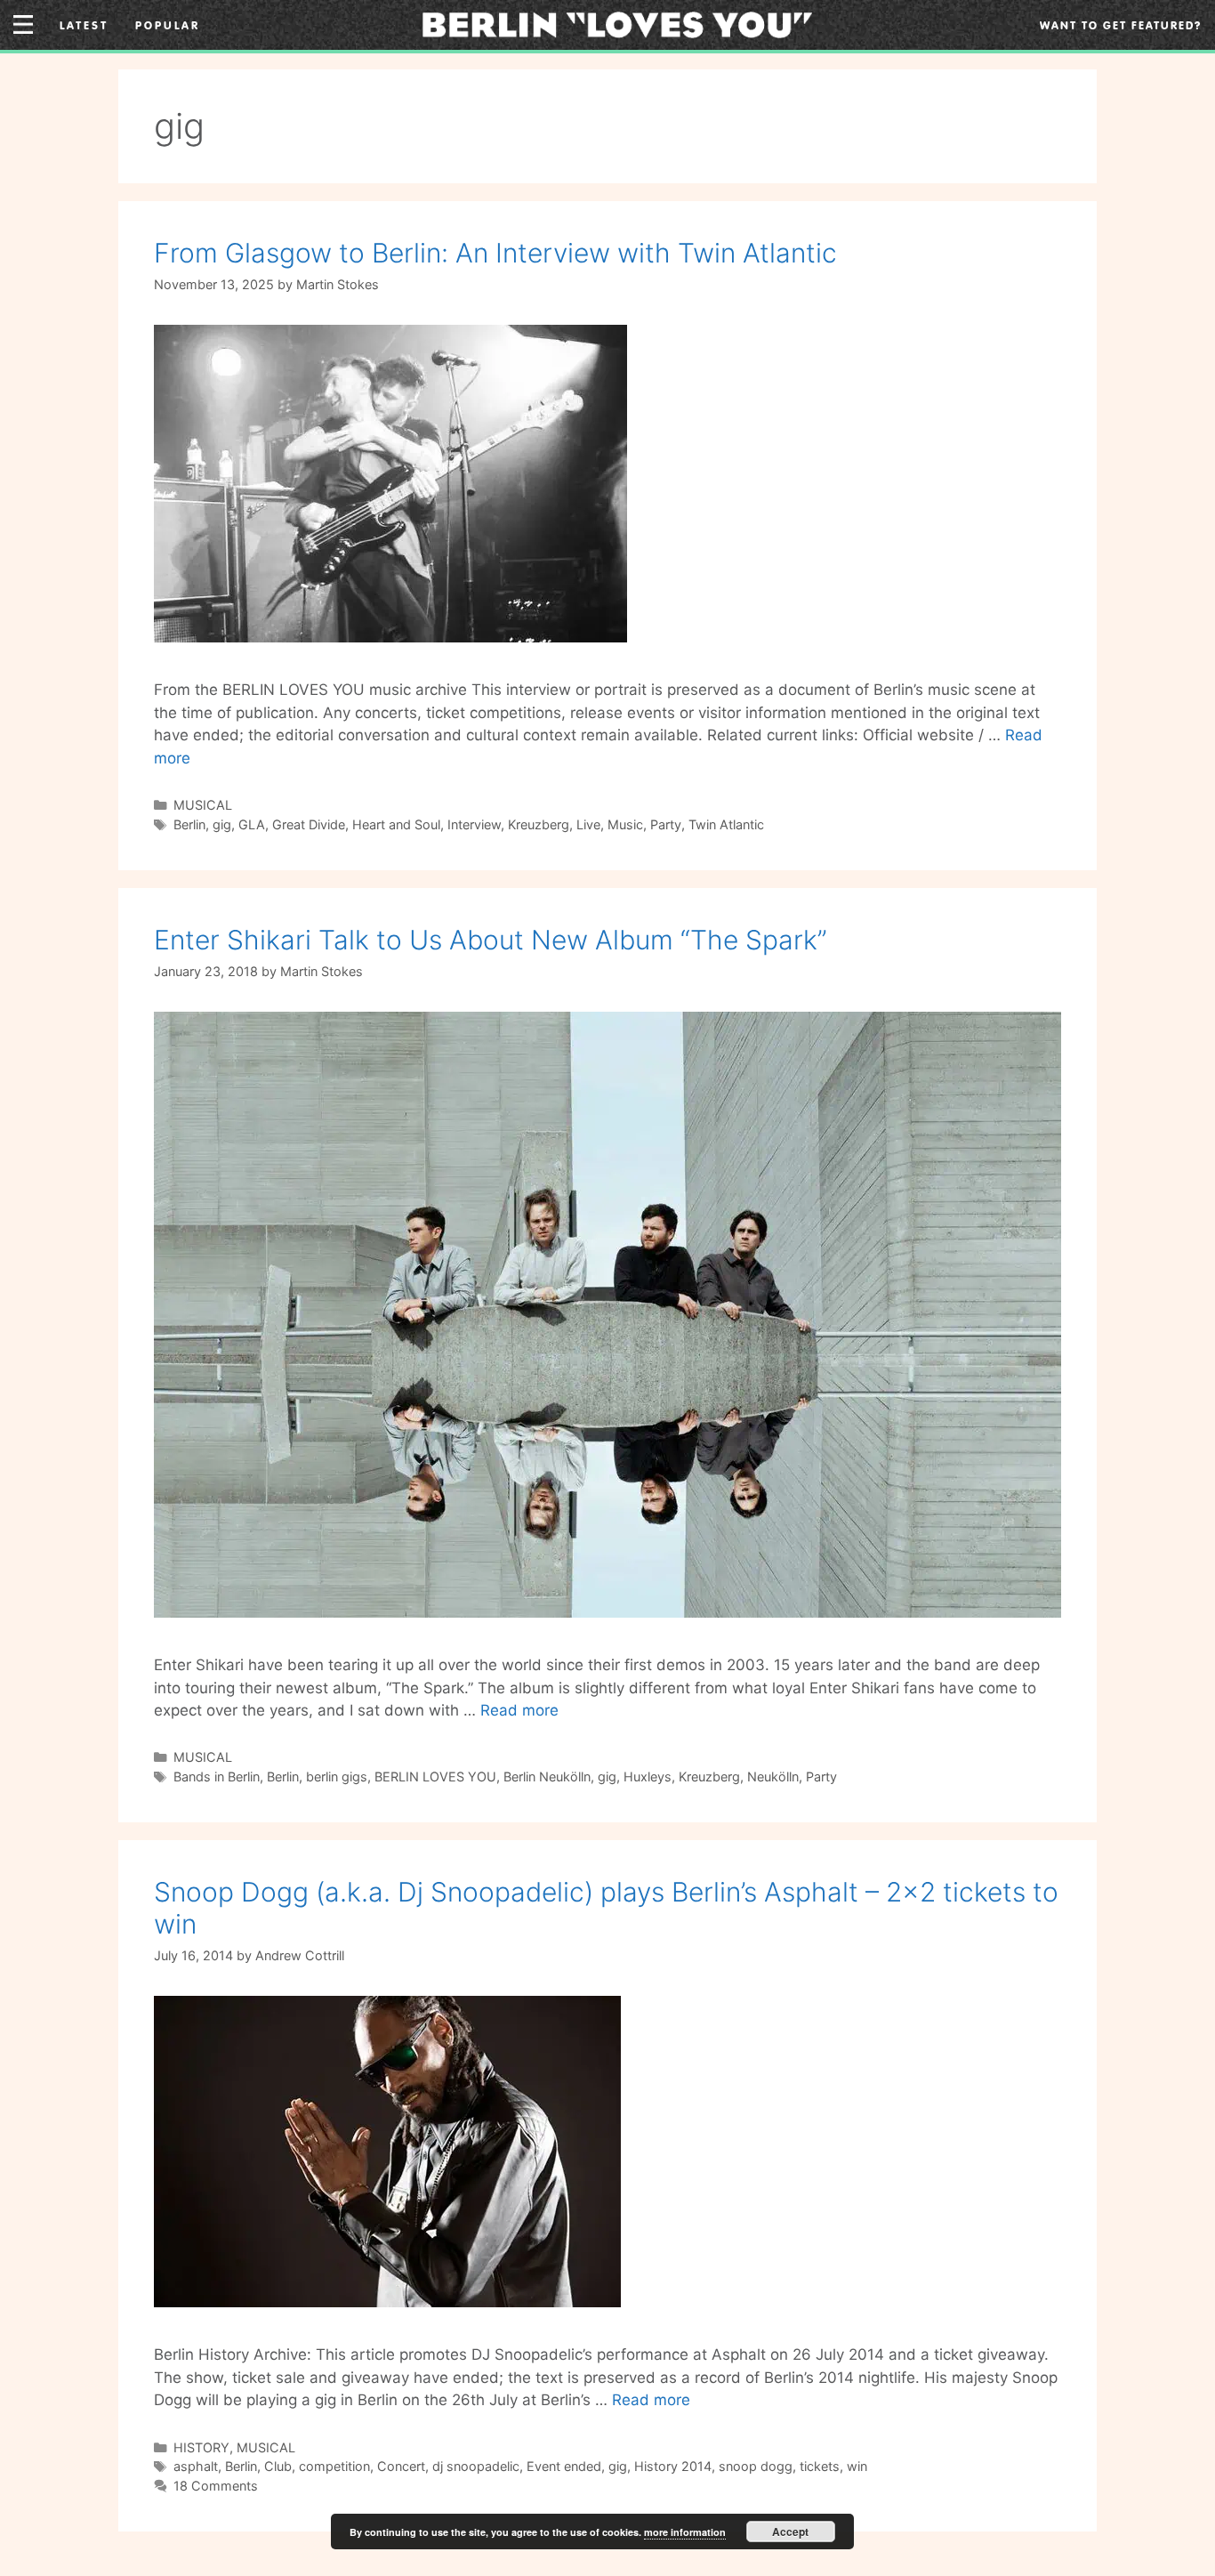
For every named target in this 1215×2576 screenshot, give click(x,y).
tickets (820, 2466)
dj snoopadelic (476, 2466)
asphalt (196, 2466)
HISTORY (201, 2447)
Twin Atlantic (726, 824)
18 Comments (216, 2486)
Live (588, 824)
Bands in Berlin (217, 1777)
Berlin (189, 824)
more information (685, 2532)
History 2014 (673, 2466)
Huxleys (648, 1777)
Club (278, 2466)
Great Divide (309, 824)
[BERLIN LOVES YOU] (617, 23)
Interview (474, 824)
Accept (790, 2532)
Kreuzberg (539, 824)
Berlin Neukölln (547, 1777)
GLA (252, 824)
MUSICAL (203, 805)
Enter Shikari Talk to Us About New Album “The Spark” (491, 940)
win (857, 2466)
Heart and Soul (396, 824)
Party (666, 824)
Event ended (564, 2466)
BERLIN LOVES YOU (435, 1777)
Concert (401, 2466)
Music (625, 824)
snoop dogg (756, 2466)
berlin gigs (337, 1777)
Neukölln (773, 1777)
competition (334, 2466)
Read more (519, 1710)
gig (222, 824)
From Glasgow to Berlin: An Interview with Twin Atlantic (495, 253)
